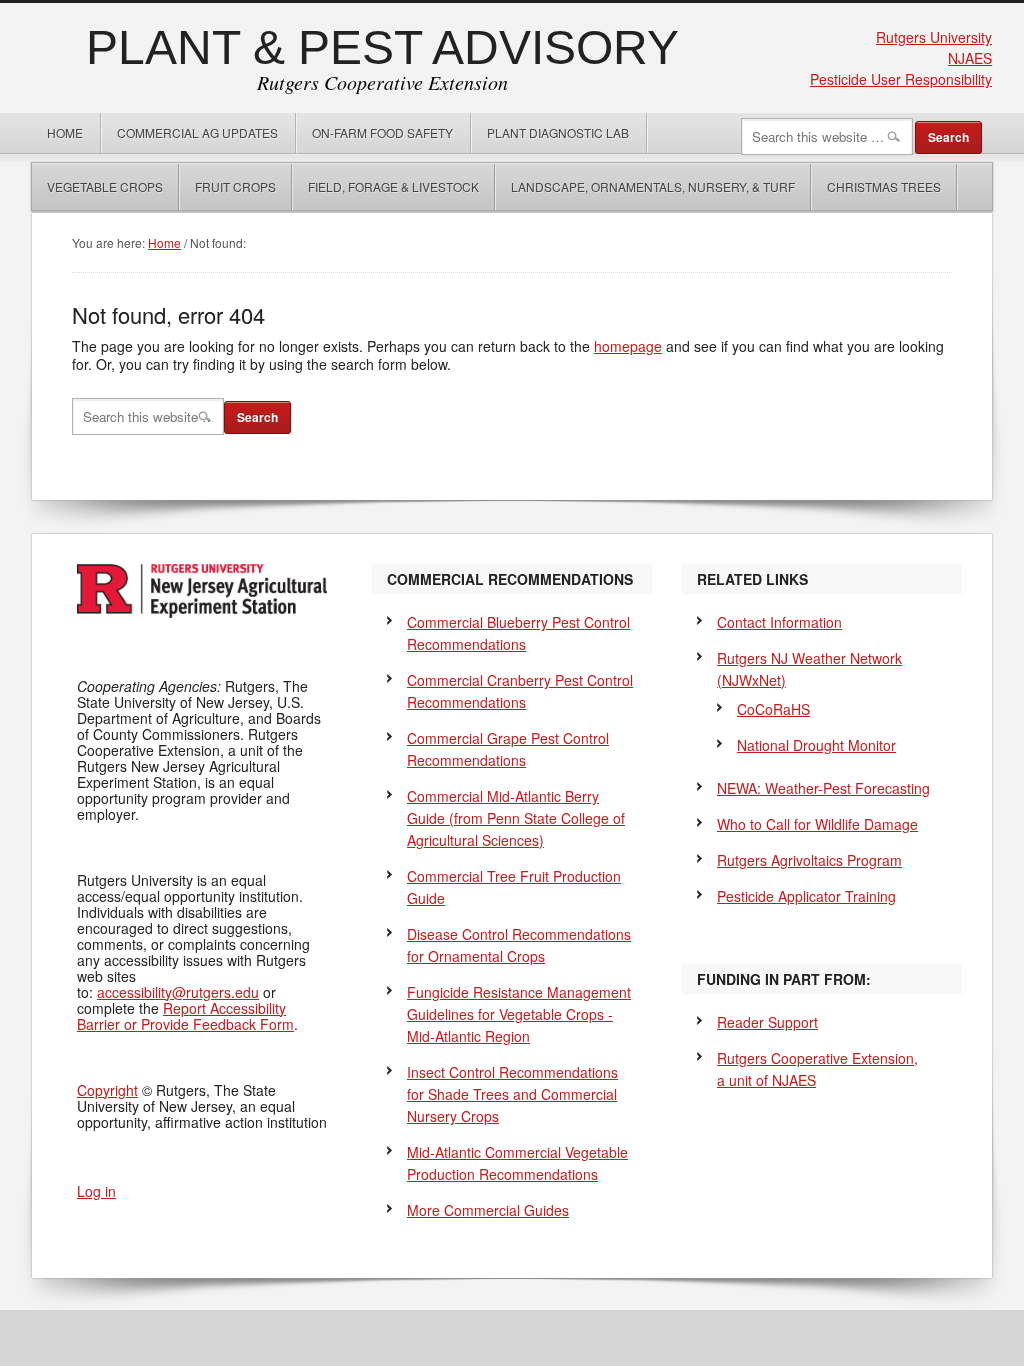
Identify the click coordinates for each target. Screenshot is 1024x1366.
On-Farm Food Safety (382, 132)
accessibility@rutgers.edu (178, 992)
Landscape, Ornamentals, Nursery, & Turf (653, 186)
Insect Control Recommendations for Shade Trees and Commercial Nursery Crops (512, 1094)
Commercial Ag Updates (197, 132)
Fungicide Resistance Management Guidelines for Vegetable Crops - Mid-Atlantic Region (519, 1014)
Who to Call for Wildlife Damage (817, 824)
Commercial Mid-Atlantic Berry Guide (516, 818)
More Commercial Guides (488, 1210)
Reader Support (767, 1022)
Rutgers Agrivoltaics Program (809, 860)
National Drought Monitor (816, 745)
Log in (96, 1191)
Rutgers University (934, 37)
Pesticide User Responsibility (901, 79)
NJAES (970, 58)
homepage (628, 346)
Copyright (107, 1090)
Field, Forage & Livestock (393, 186)
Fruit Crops (235, 186)
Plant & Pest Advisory (382, 47)
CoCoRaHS (773, 709)
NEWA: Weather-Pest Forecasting (823, 788)
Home (65, 132)
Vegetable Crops (97, 186)
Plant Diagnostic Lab (558, 132)
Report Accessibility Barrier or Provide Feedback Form (185, 1016)
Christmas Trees (884, 186)
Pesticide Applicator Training (806, 896)
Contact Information (779, 622)
